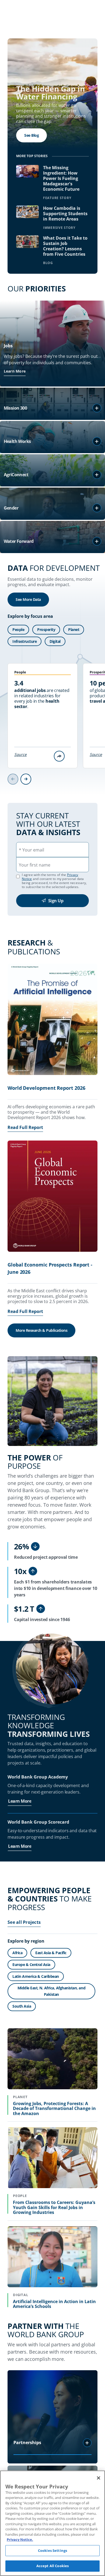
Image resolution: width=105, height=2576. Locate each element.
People (18, 629)
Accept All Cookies (52, 2566)
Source (20, 754)
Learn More (15, 371)
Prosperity (46, 629)
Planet (74, 629)
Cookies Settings (52, 2550)
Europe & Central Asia (31, 1965)
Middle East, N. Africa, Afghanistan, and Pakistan (51, 1991)
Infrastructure (24, 641)
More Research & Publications (41, 1330)
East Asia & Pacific (51, 1953)
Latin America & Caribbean (36, 1976)
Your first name (35, 865)
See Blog (31, 135)
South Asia (22, 2006)
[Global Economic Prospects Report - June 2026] (52, 1197)
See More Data (28, 599)
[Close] (99, 2478)
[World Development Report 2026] (52, 1020)
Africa (17, 1953)
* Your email (31, 850)
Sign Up (56, 901)
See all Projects (24, 1922)
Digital (55, 641)
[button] (97, 408)
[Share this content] (59, 756)
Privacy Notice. (20, 2539)
